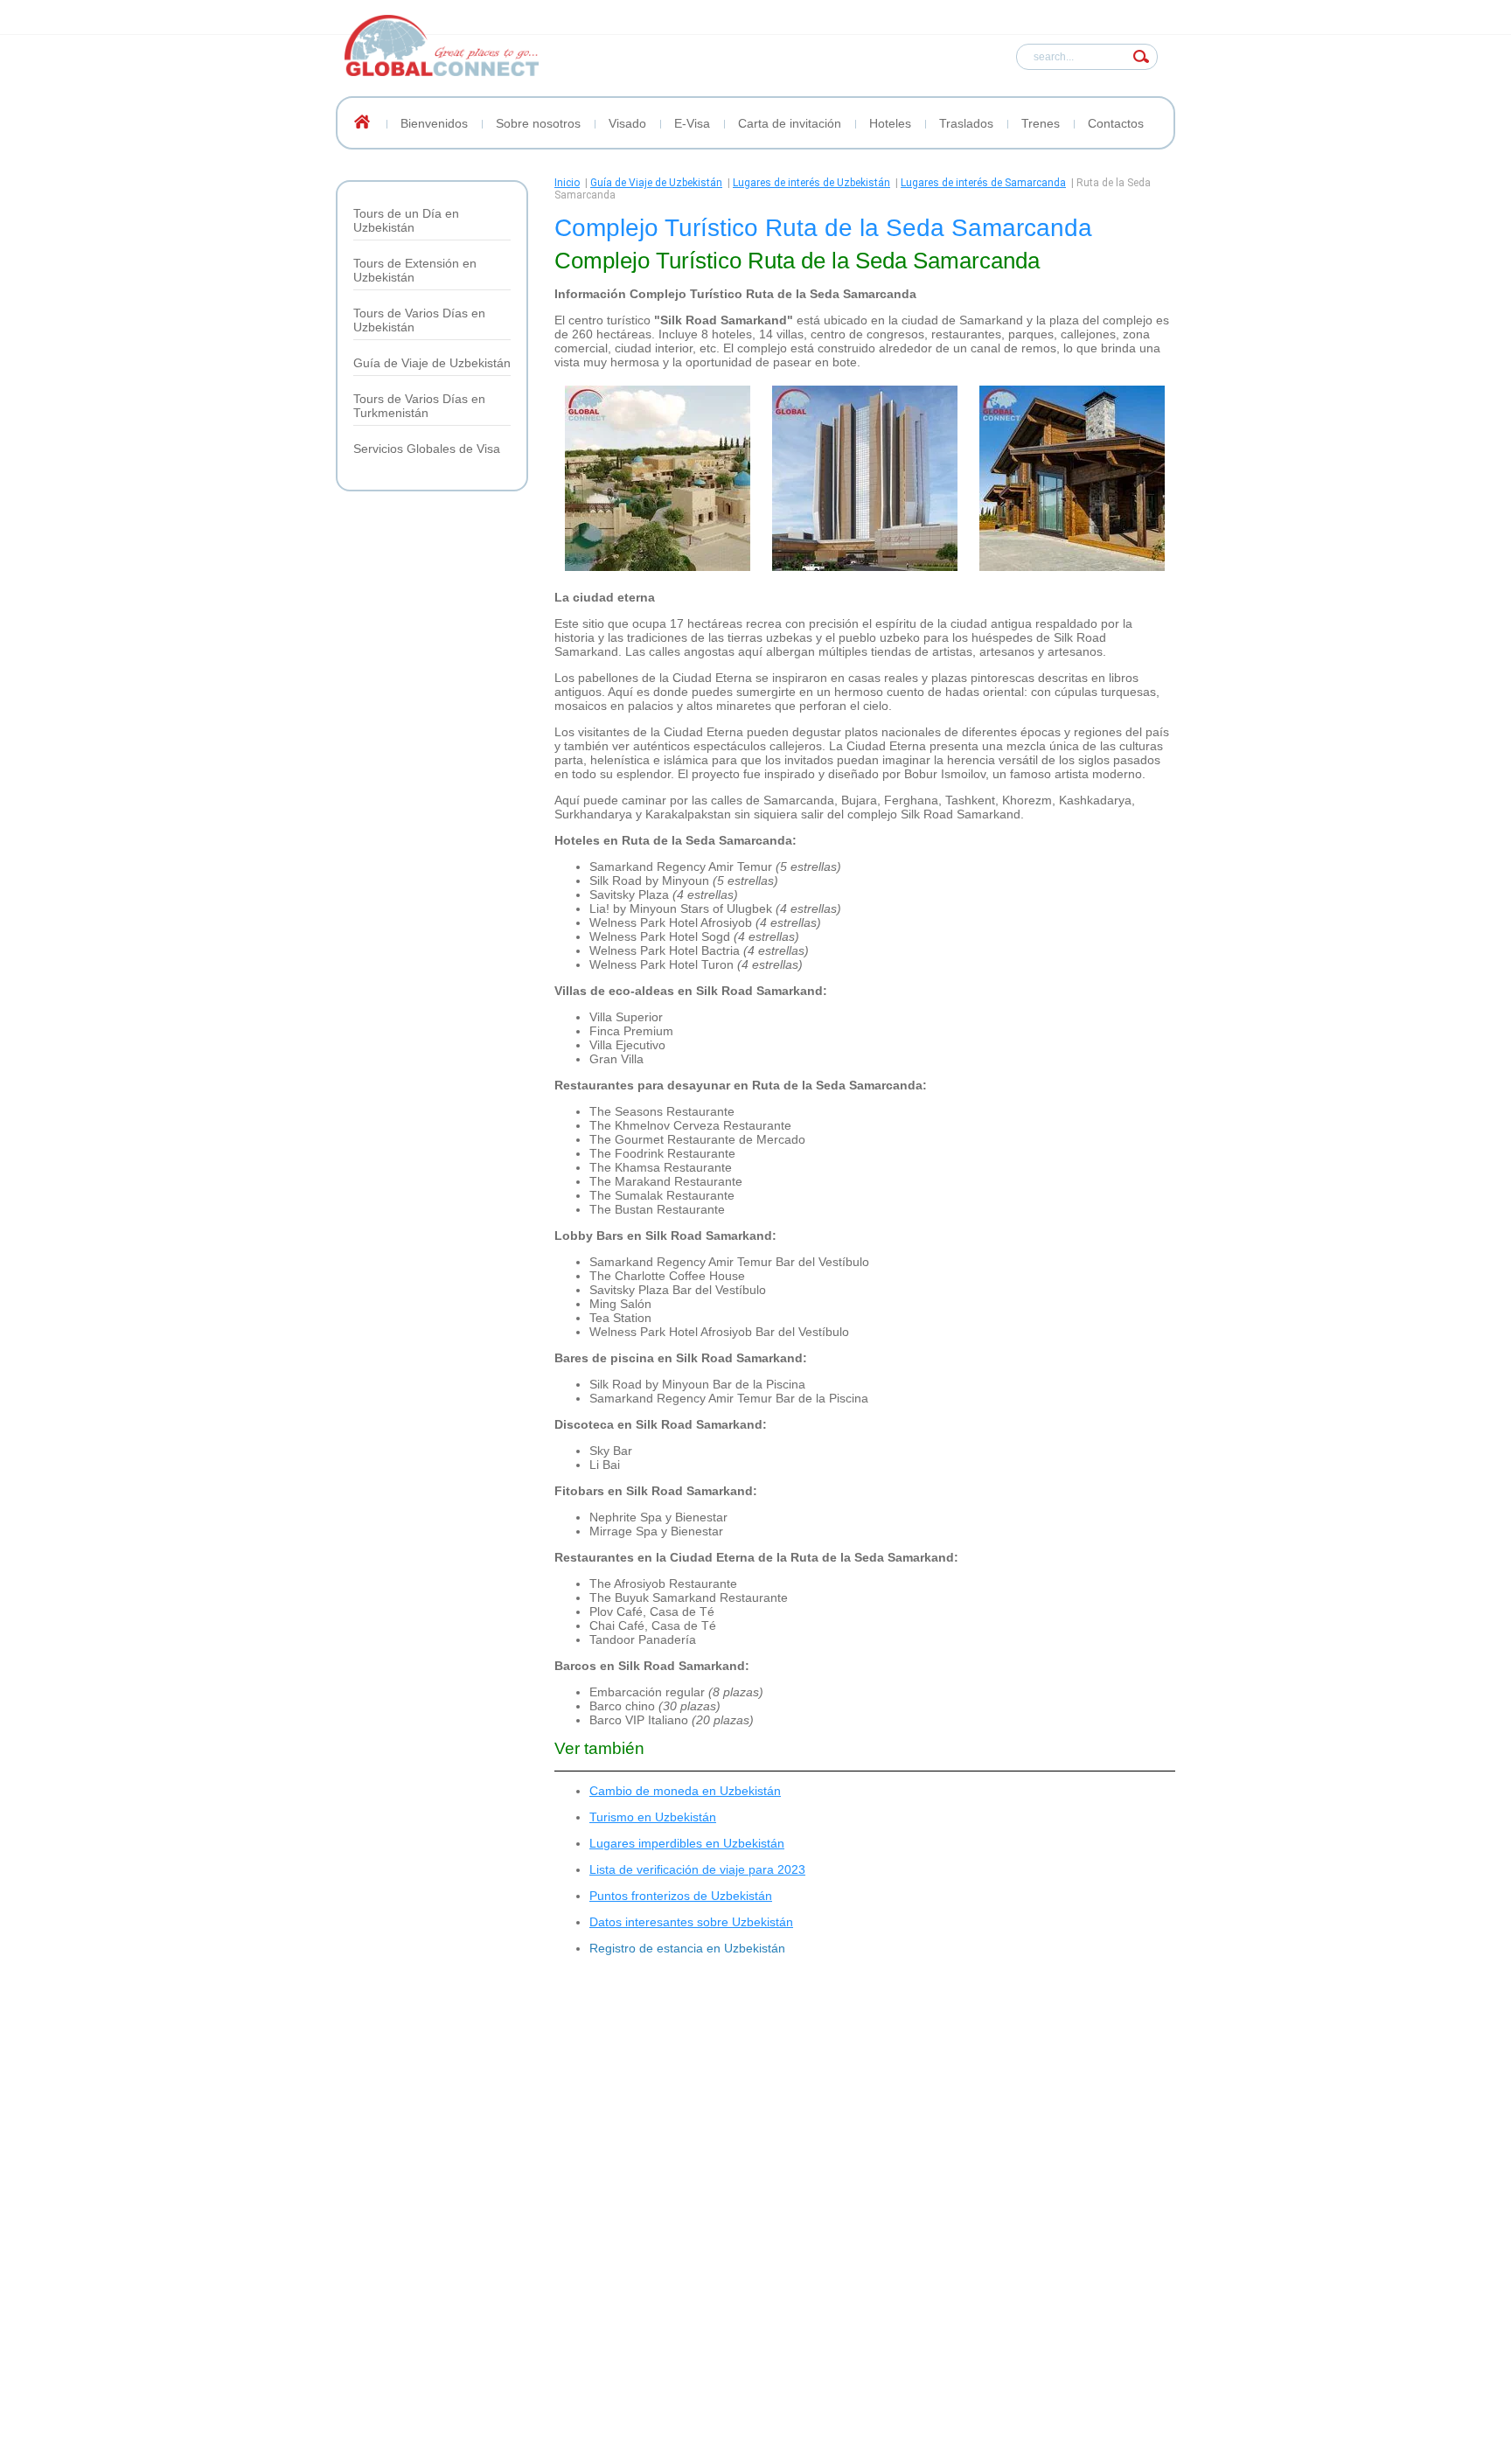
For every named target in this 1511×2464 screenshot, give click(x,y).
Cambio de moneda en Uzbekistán (685, 1791)
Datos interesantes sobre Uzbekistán (691, 1922)
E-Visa (692, 123)
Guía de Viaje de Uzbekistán (432, 363)
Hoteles (890, 123)
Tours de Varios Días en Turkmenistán (419, 406)
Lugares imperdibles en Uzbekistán (687, 1843)
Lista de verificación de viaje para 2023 (697, 1869)
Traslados (966, 123)
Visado (627, 123)
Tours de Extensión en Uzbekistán (415, 270)
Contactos (1116, 123)
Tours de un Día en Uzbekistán (406, 220)
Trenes (1041, 123)
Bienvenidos (434, 123)
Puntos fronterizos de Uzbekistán (681, 1896)
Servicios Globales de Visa (427, 449)
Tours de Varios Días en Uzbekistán (419, 320)
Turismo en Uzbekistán (653, 1817)
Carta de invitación (790, 123)
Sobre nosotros (538, 123)
